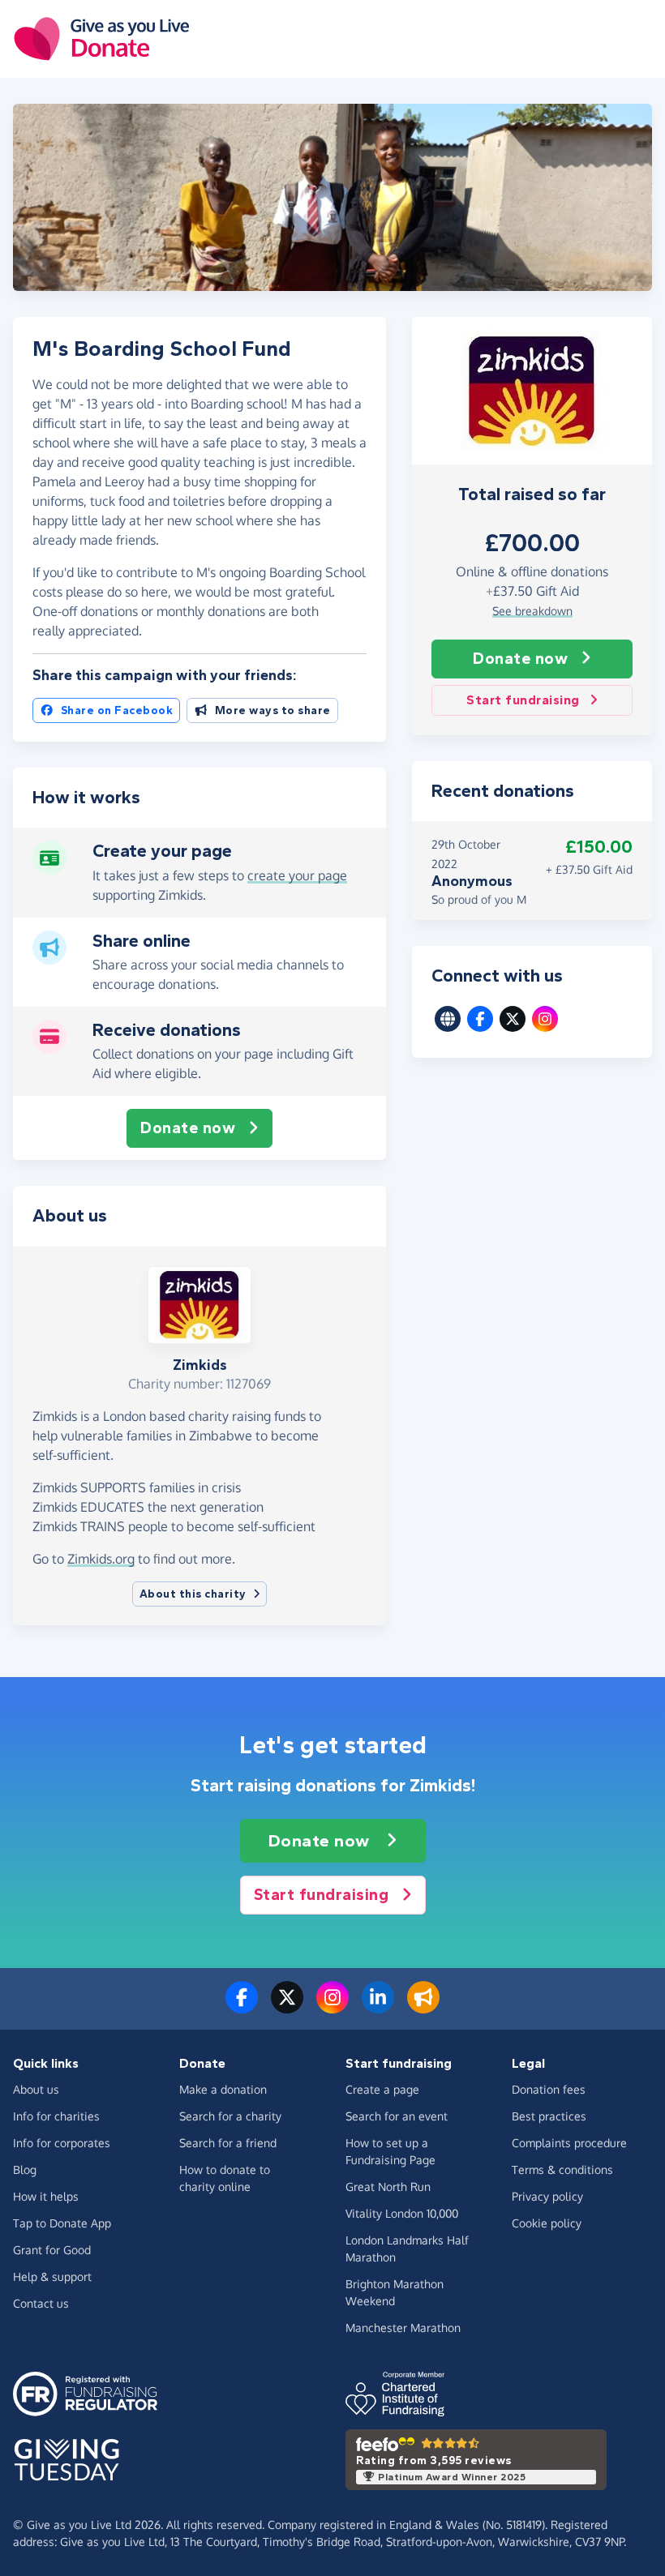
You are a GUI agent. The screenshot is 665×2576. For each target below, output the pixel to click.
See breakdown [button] (532, 611)
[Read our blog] (423, 2007)
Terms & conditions (562, 2169)
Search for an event (397, 2116)
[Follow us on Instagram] (332, 2007)
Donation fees (549, 2089)
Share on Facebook (117, 710)
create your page (297, 875)
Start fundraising (523, 700)
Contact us (41, 2303)
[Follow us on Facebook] (242, 2007)
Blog (25, 2169)
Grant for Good (52, 2250)
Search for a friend (228, 2143)
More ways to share (273, 710)
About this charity (193, 1594)
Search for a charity (230, 2116)
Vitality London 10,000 (402, 2213)
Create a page (382, 2089)
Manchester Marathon (403, 2328)
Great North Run (388, 2187)
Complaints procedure (569, 2143)
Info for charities (56, 2116)
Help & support (52, 2276)
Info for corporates (62, 2143)
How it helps (46, 2196)
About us (36, 2089)
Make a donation (223, 2089)
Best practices (549, 2116)
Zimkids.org (101, 1559)
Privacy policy (547, 2196)
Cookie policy (547, 2223)
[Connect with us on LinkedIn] (378, 2007)
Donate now (520, 659)
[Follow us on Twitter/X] (287, 2007)
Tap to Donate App (62, 2223)
